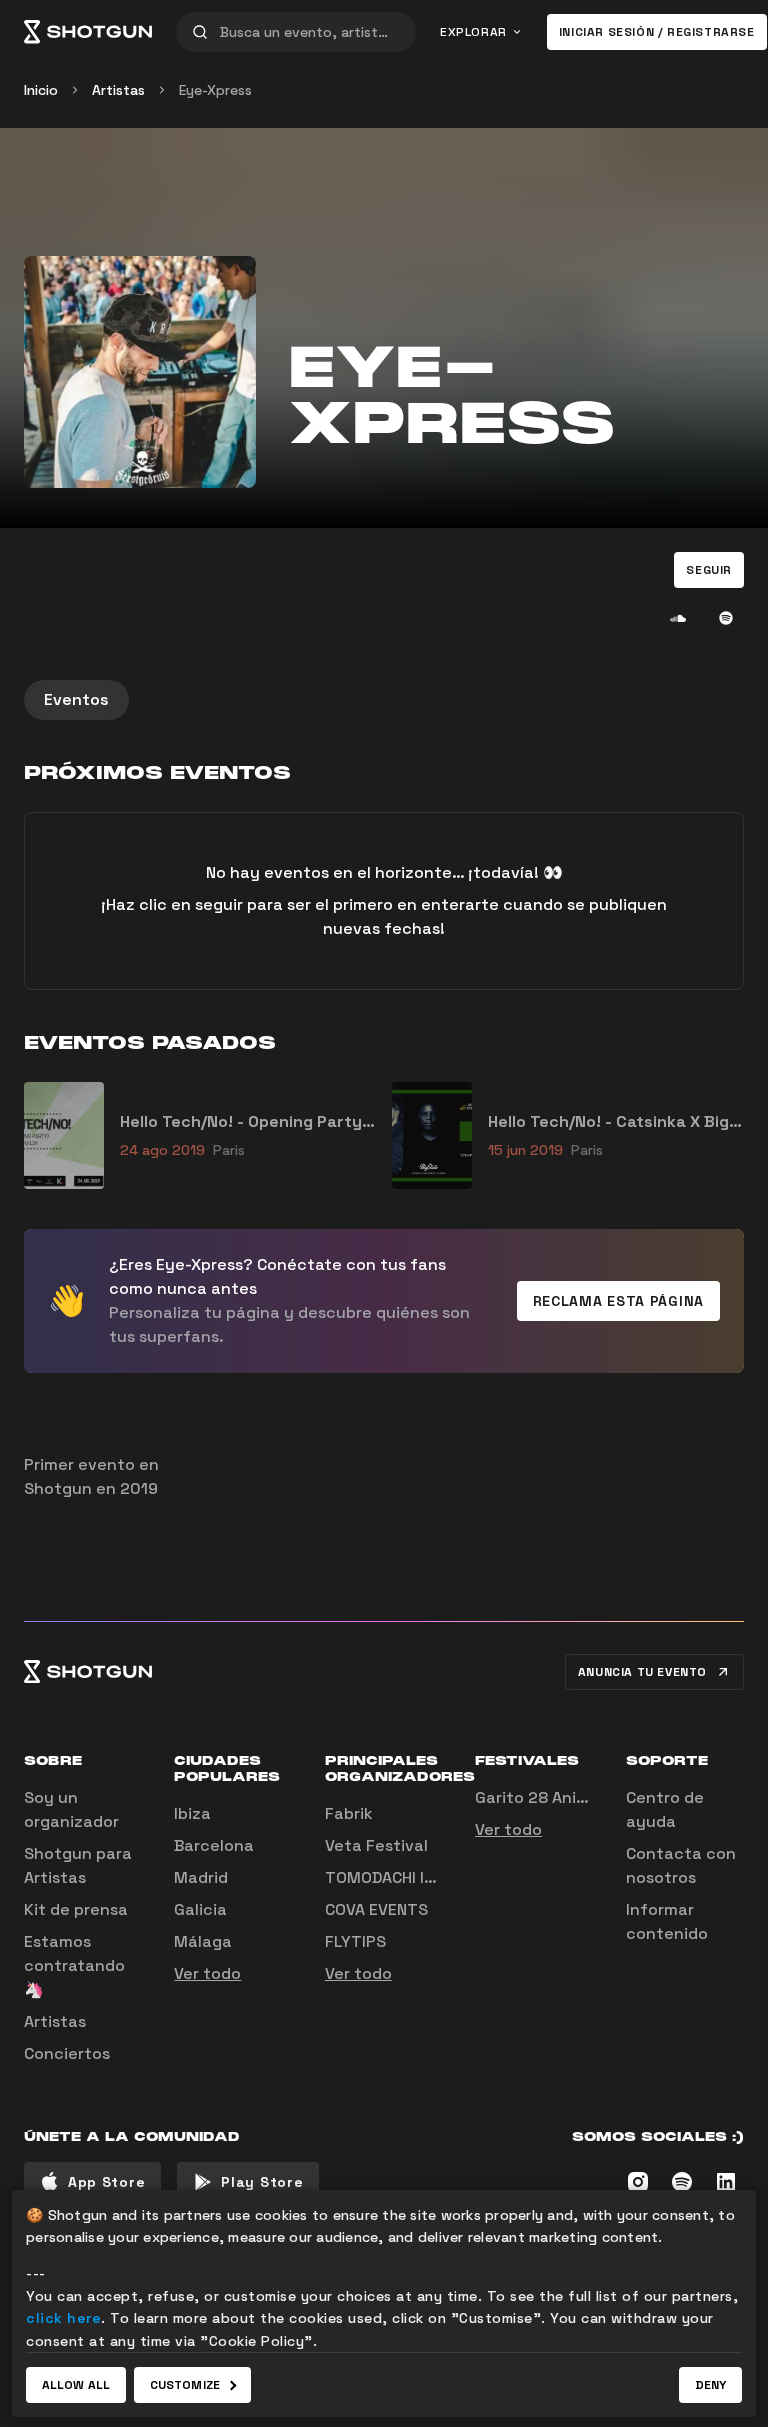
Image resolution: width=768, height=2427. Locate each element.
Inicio (41, 90)
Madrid (201, 1877)
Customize (185, 2385)
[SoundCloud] (678, 618)
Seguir (709, 570)
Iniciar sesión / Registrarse (657, 32)
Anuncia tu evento (642, 1672)
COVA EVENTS (376, 1909)
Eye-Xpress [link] (215, 90)
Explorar (473, 32)
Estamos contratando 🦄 (74, 1965)
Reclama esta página (618, 1301)
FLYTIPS (355, 1941)
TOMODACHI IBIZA (391, 1877)
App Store (106, 2182)
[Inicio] (88, 32)
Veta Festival (376, 1845)
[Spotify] (726, 618)
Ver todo (207, 1973)
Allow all (76, 2385)
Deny (710, 2385)
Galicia (200, 1909)
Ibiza (192, 1813)
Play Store (262, 2182)
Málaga (203, 1941)
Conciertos (67, 2053)
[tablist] (384, 700)
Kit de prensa (76, 1909)
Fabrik (349, 1813)
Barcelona (214, 1845)
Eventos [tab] (76, 699)
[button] (709, 570)
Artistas (118, 90)
